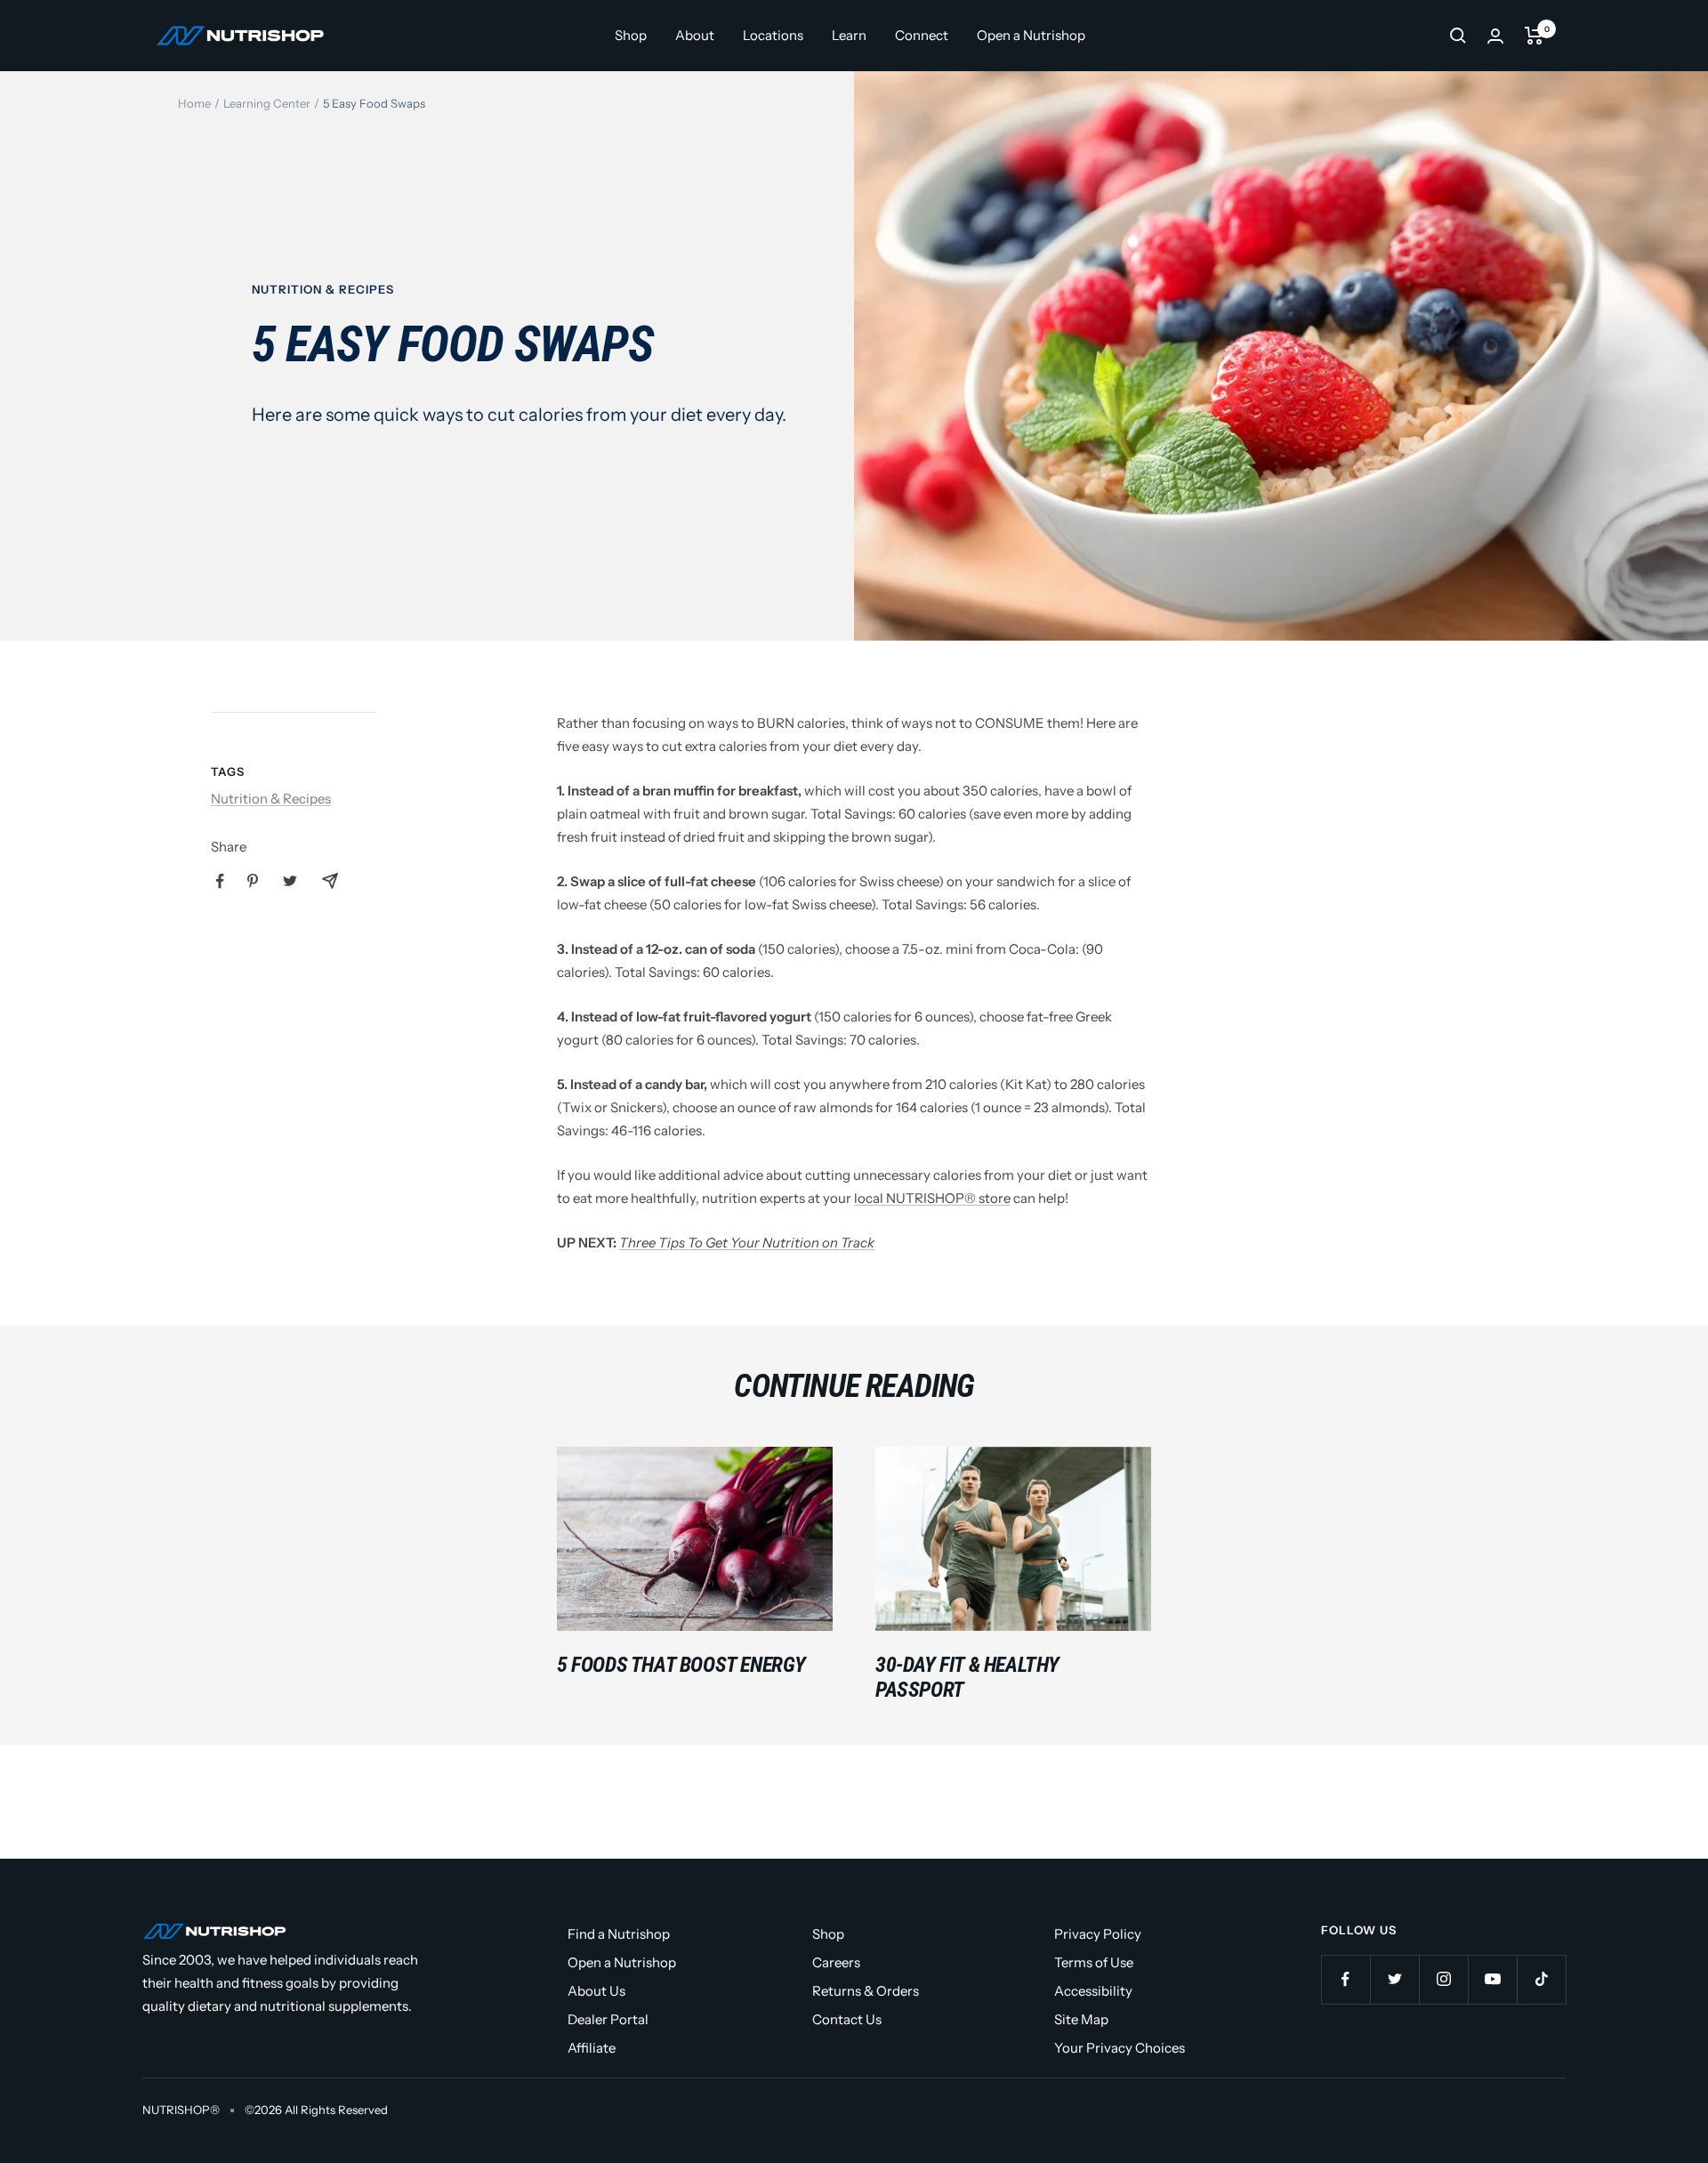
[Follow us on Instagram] (1443, 1979)
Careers (836, 1962)
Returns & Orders (866, 1991)
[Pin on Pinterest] (253, 881)
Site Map (1081, 2019)
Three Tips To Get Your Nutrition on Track (747, 1243)
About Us (596, 1991)
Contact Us (847, 2019)
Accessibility (1093, 1991)
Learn (849, 35)
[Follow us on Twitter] (1394, 1979)
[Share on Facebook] (220, 881)
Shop (631, 35)
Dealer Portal (608, 2019)
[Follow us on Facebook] (1345, 1979)
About (695, 35)
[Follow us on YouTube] (1492, 1979)
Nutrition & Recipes (323, 289)
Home (194, 103)
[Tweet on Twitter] (290, 881)
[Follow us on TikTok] (1541, 1979)
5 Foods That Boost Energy (681, 1665)
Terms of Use (1094, 1962)
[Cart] (1534, 36)
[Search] (1458, 36)
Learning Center (267, 103)
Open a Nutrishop (1031, 35)
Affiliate (592, 2048)
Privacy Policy (1098, 1934)
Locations (773, 35)
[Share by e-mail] (330, 881)
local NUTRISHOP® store (932, 1198)
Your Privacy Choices (1120, 2048)
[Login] (1495, 36)
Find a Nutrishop (619, 1934)
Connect (922, 35)
